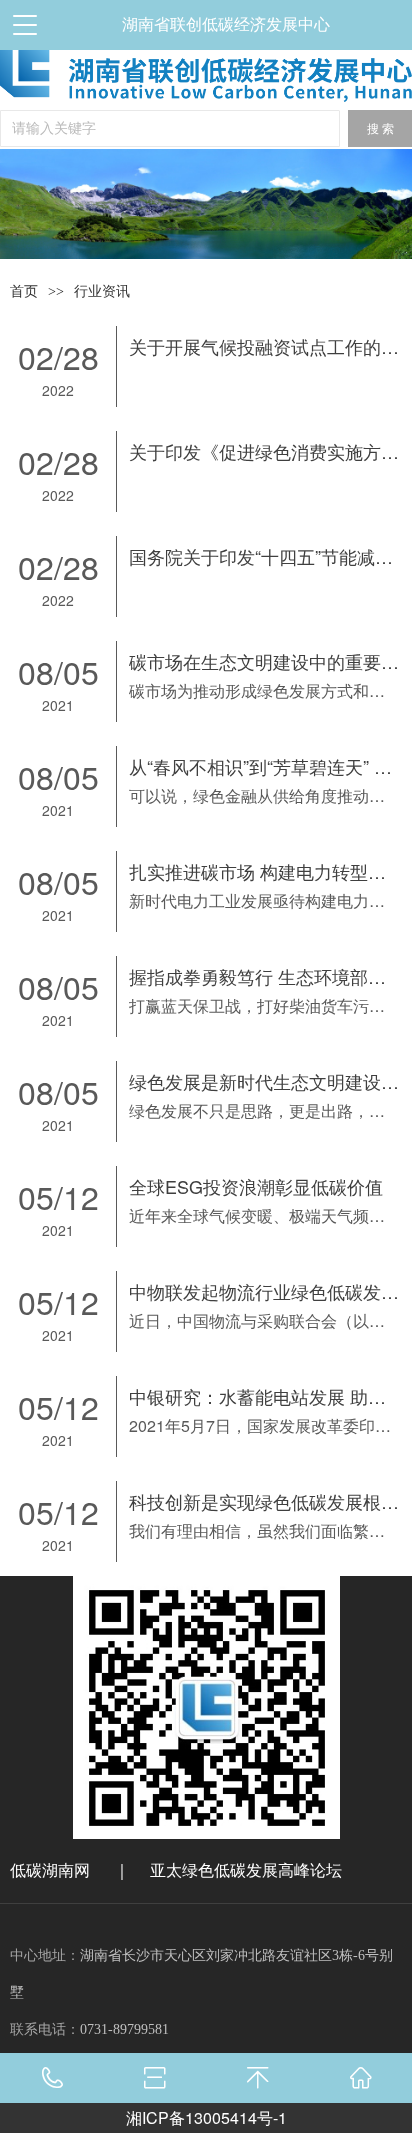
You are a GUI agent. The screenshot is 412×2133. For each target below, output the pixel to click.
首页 (24, 291)
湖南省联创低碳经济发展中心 (226, 24)
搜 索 (380, 129)
